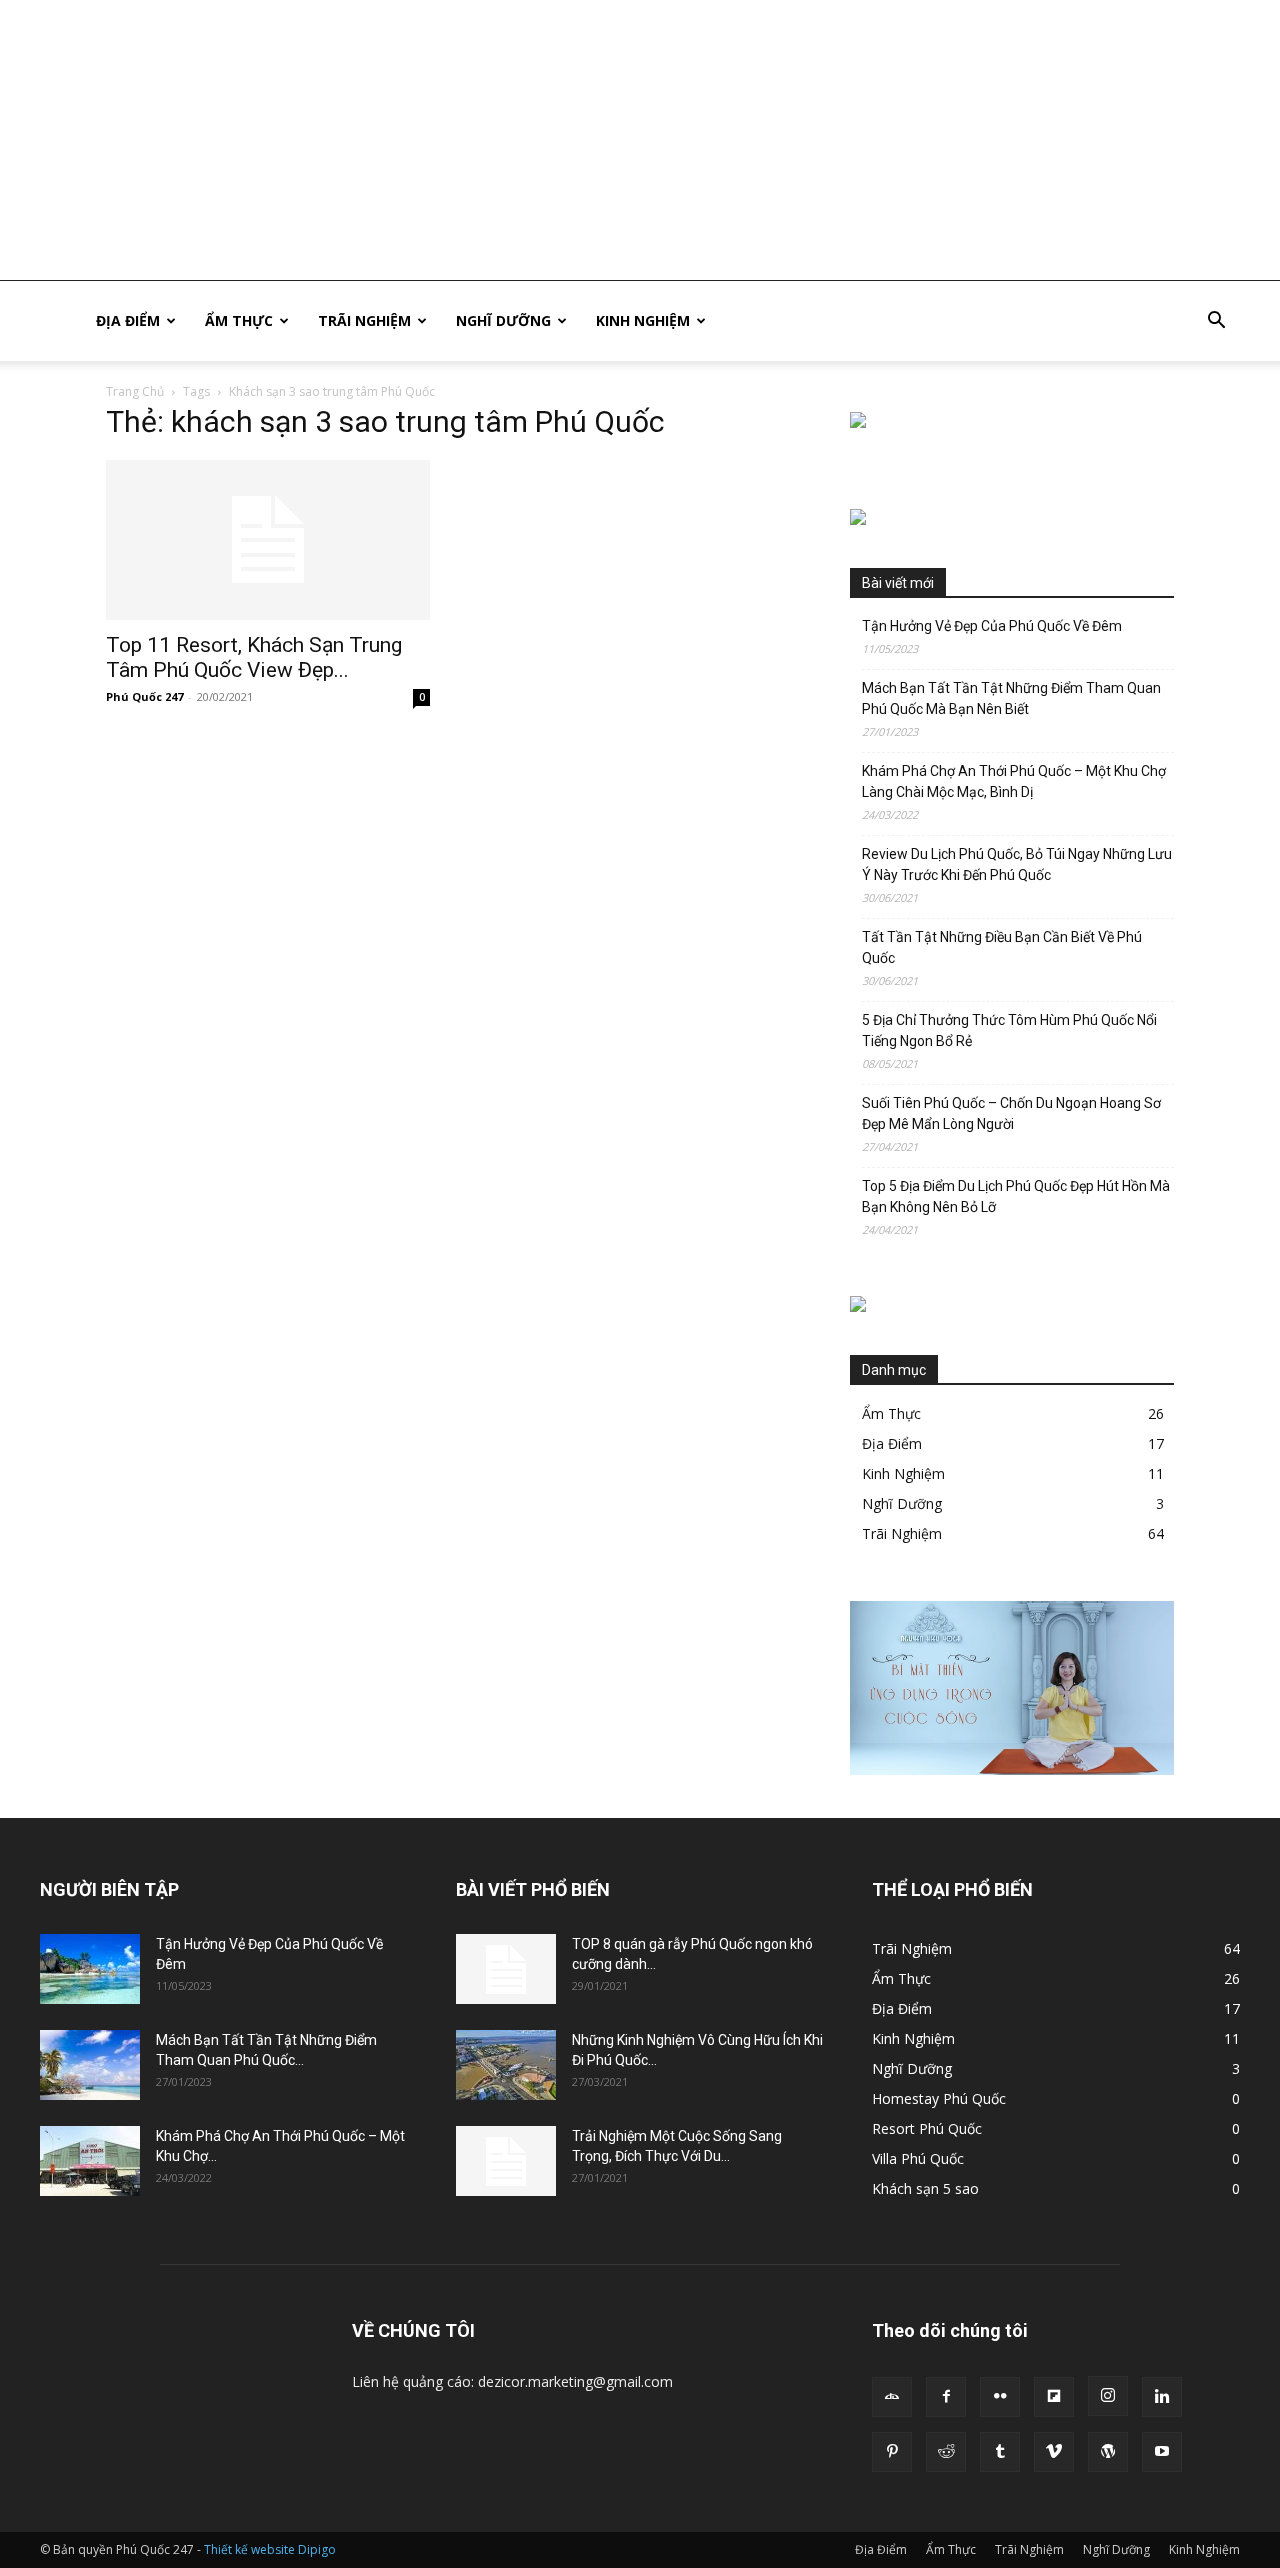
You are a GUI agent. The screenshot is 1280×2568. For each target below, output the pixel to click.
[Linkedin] (1162, 2397)
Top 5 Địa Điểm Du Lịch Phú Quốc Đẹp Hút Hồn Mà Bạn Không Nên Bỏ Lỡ (1016, 1196)
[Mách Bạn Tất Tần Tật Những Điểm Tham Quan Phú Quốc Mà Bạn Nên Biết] (90, 2065)
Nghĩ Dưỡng (503, 320)
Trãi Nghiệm (364, 320)
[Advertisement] (600, 140)
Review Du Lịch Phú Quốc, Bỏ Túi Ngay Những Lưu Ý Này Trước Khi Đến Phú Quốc (1017, 864)
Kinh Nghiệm (643, 320)
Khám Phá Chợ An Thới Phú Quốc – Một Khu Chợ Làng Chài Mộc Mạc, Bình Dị (1014, 781)
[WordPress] (1108, 2452)
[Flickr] (1000, 2397)
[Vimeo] (1054, 2452)
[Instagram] (1108, 2396)
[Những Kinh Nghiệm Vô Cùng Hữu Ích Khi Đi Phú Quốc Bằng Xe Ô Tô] (506, 2065)
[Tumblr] (1000, 2452)
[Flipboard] (1054, 2397)
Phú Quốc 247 (144, 696)
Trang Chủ (135, 391)
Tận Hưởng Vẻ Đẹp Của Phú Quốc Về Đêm (992, 626)
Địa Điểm (128, 320)
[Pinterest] (892, 2452)
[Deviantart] (892, 2397)
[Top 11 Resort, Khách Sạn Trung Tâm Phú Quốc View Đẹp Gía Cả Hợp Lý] (268, 540)
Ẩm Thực (239, 320)
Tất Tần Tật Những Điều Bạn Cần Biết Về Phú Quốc (1002, 947)
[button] (1216, 322)
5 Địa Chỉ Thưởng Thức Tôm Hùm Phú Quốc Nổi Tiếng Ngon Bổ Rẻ (1009, 1030)
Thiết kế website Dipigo (270, 2549)
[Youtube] (1162, 2452)
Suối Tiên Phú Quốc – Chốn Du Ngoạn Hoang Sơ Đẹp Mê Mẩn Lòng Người (1011, 1113)
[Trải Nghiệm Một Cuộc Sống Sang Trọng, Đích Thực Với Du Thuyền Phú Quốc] (506, 2161)
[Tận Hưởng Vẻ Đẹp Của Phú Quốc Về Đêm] (90, 1969)
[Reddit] (946, 2452)
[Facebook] (946, 2397)
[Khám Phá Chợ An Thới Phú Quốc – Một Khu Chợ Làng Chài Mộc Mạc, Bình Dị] (90, 2161)
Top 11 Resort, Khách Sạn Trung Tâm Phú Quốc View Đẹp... (254, 657)
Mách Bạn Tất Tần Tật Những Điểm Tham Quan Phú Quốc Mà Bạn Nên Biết (1011, 698)
